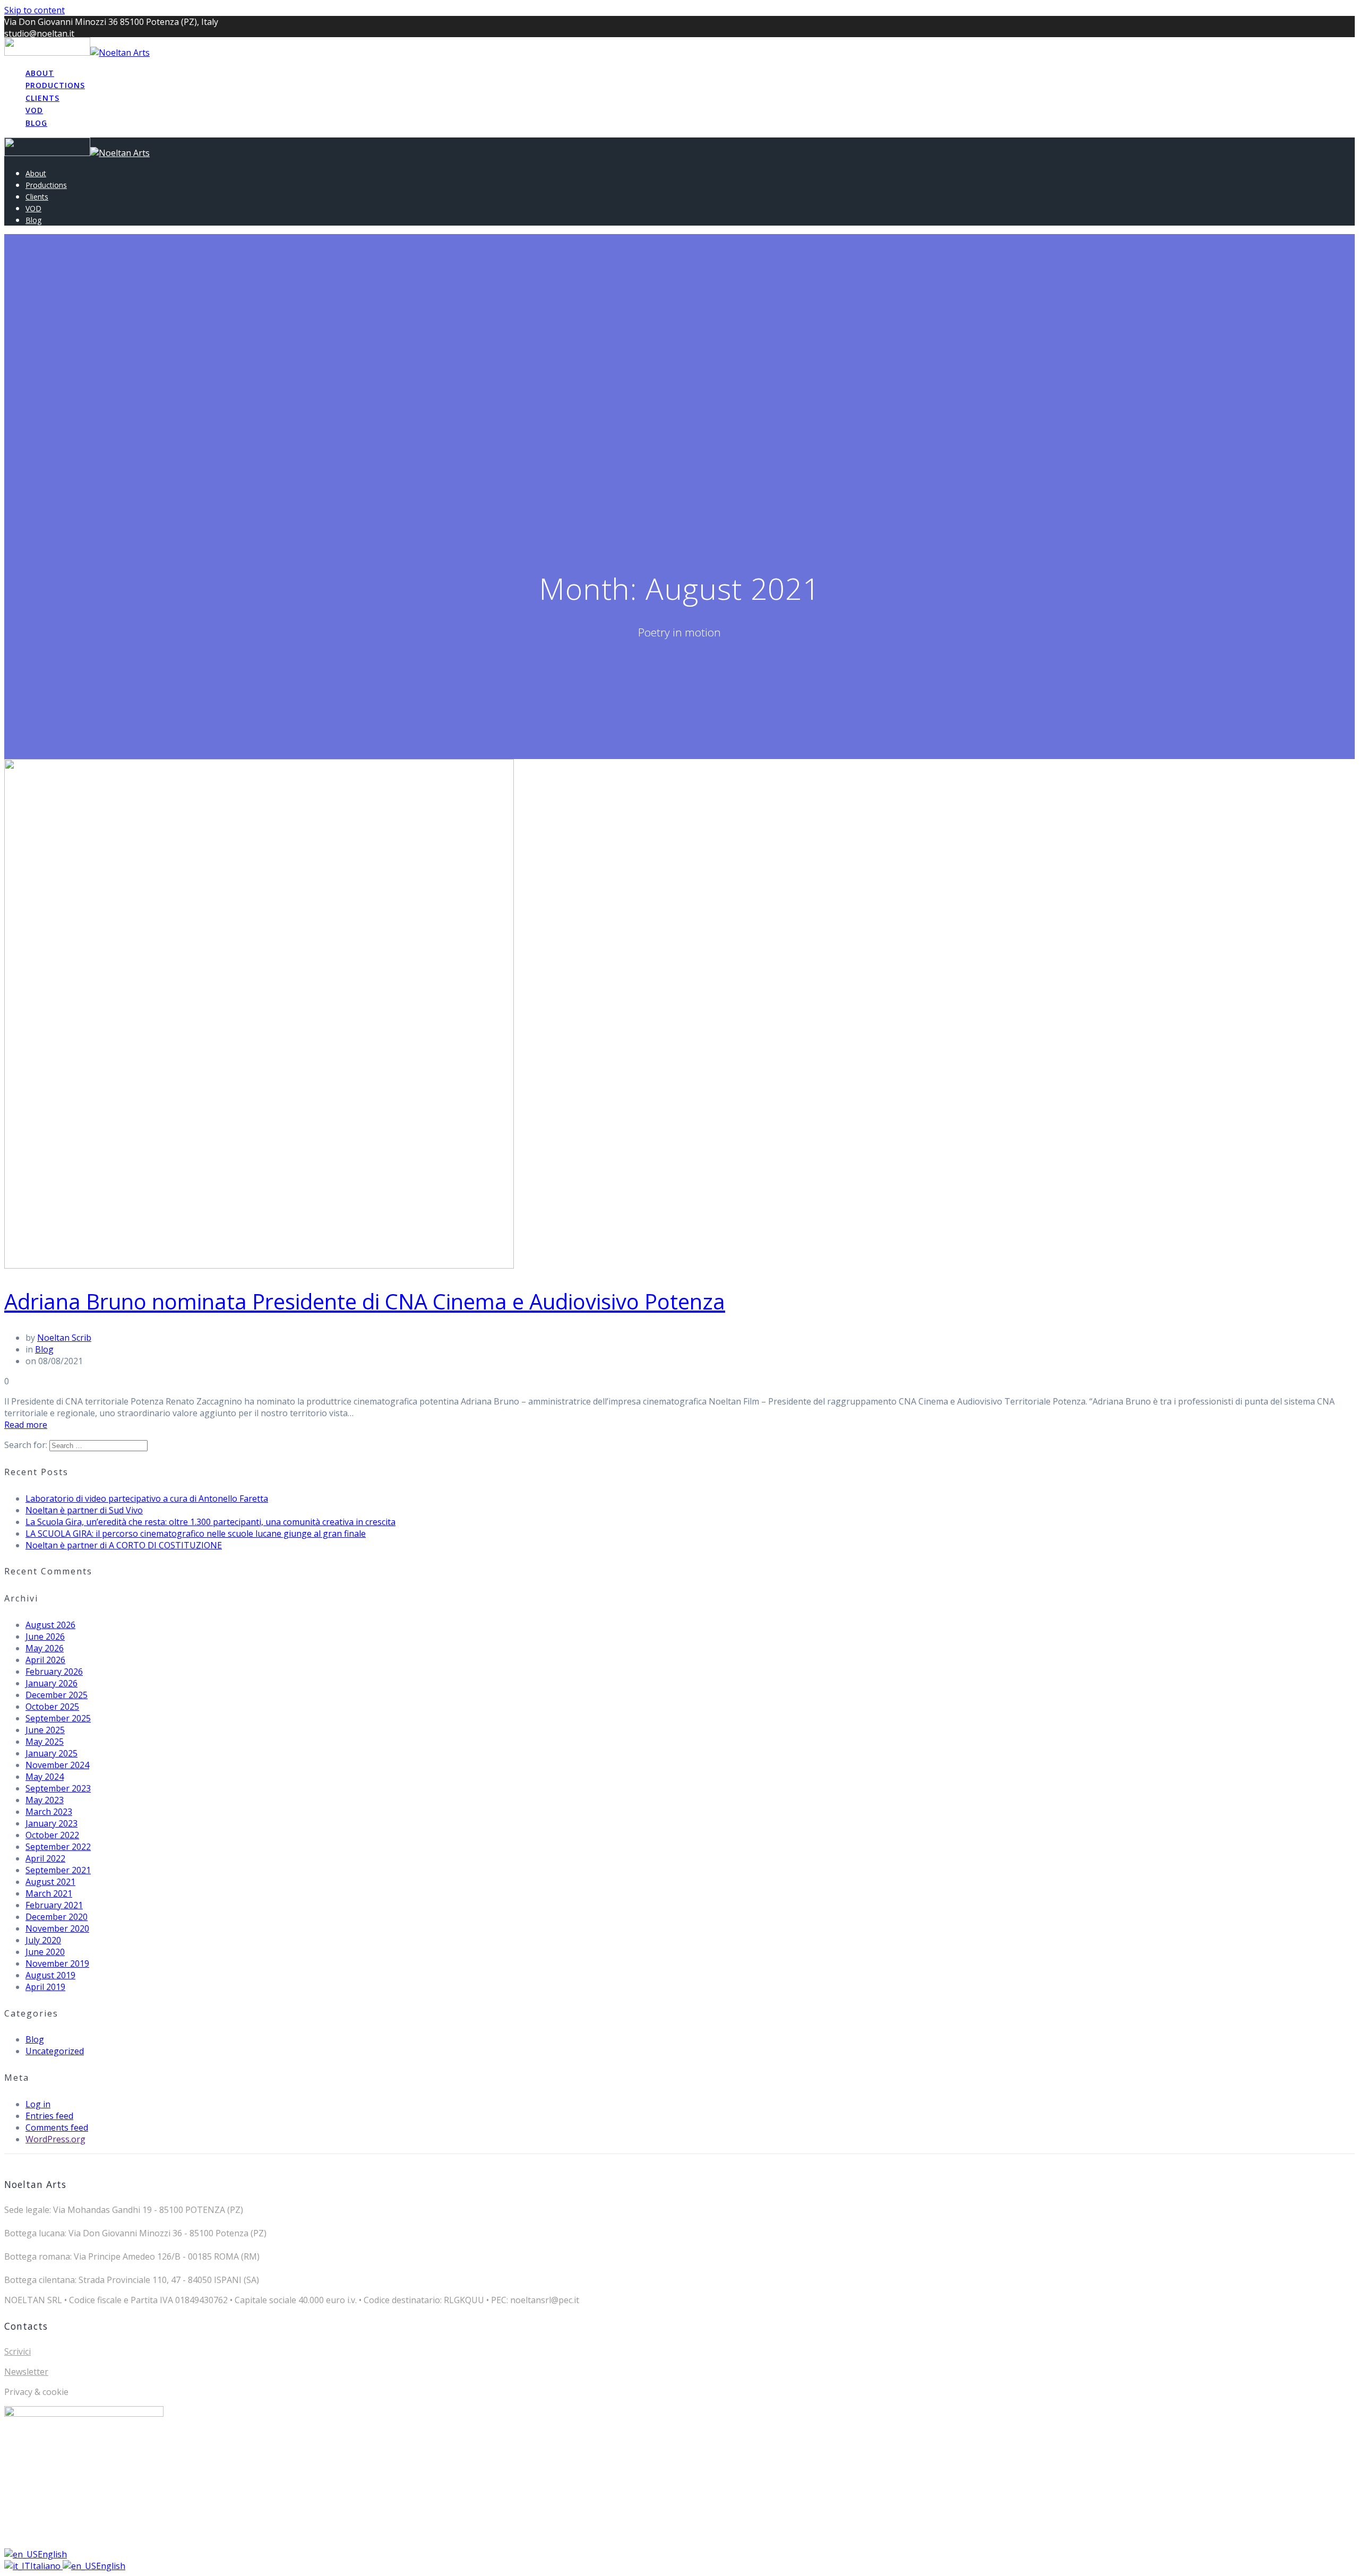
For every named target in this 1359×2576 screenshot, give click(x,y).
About (40, 73)
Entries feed (49, 2116)
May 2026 (45, 1648)
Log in (38, 2104)
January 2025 (51, 1753)
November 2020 (57, 1928)
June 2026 (45, 1636)
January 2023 (51, 1823)
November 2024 (57, 1765)
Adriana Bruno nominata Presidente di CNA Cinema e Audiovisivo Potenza (365, 1301)
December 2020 (57, 1917)
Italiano (46, 2566)
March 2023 (49, 1812)
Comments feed (57, 2127)
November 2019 (57, 1963)
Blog (36, 123)
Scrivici (18, 2351)
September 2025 (58, 1718)
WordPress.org (55, 2139)
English (52, 2554)
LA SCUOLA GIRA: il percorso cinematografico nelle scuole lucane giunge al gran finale (196, 1533)
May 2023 (45, 1800)
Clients (42, 98)
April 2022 (45, 1858)
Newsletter (26, 2372)
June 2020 (45, 1952)
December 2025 (57, 1695)
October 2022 (52, 1835)
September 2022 (58, 1847)
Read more (26, 1425)
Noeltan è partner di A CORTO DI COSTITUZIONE (124, 1545)
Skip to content (35, 10)
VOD (34, 110)
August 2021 (50, 1882)
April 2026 (45, 1660)
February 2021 (54, 1905)
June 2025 (45, 1730)
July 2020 (43, 1940)
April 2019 (45, 1987)
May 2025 (45, 1742)
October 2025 (52, 1707)
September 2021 (58, 1870)
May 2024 (45, 1777)
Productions (55, 85)
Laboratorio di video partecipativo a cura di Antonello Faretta (147, 1498)
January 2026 (51, 1683)
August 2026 (50, 1625)
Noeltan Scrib (64, 1338)
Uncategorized (55, 2051)
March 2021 (49, 1893)
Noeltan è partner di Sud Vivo (84, 1510)
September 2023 (58, 1788)
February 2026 (54, 1672)
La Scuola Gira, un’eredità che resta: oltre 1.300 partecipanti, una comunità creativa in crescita (210, 1522)
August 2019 (50, 1975)
